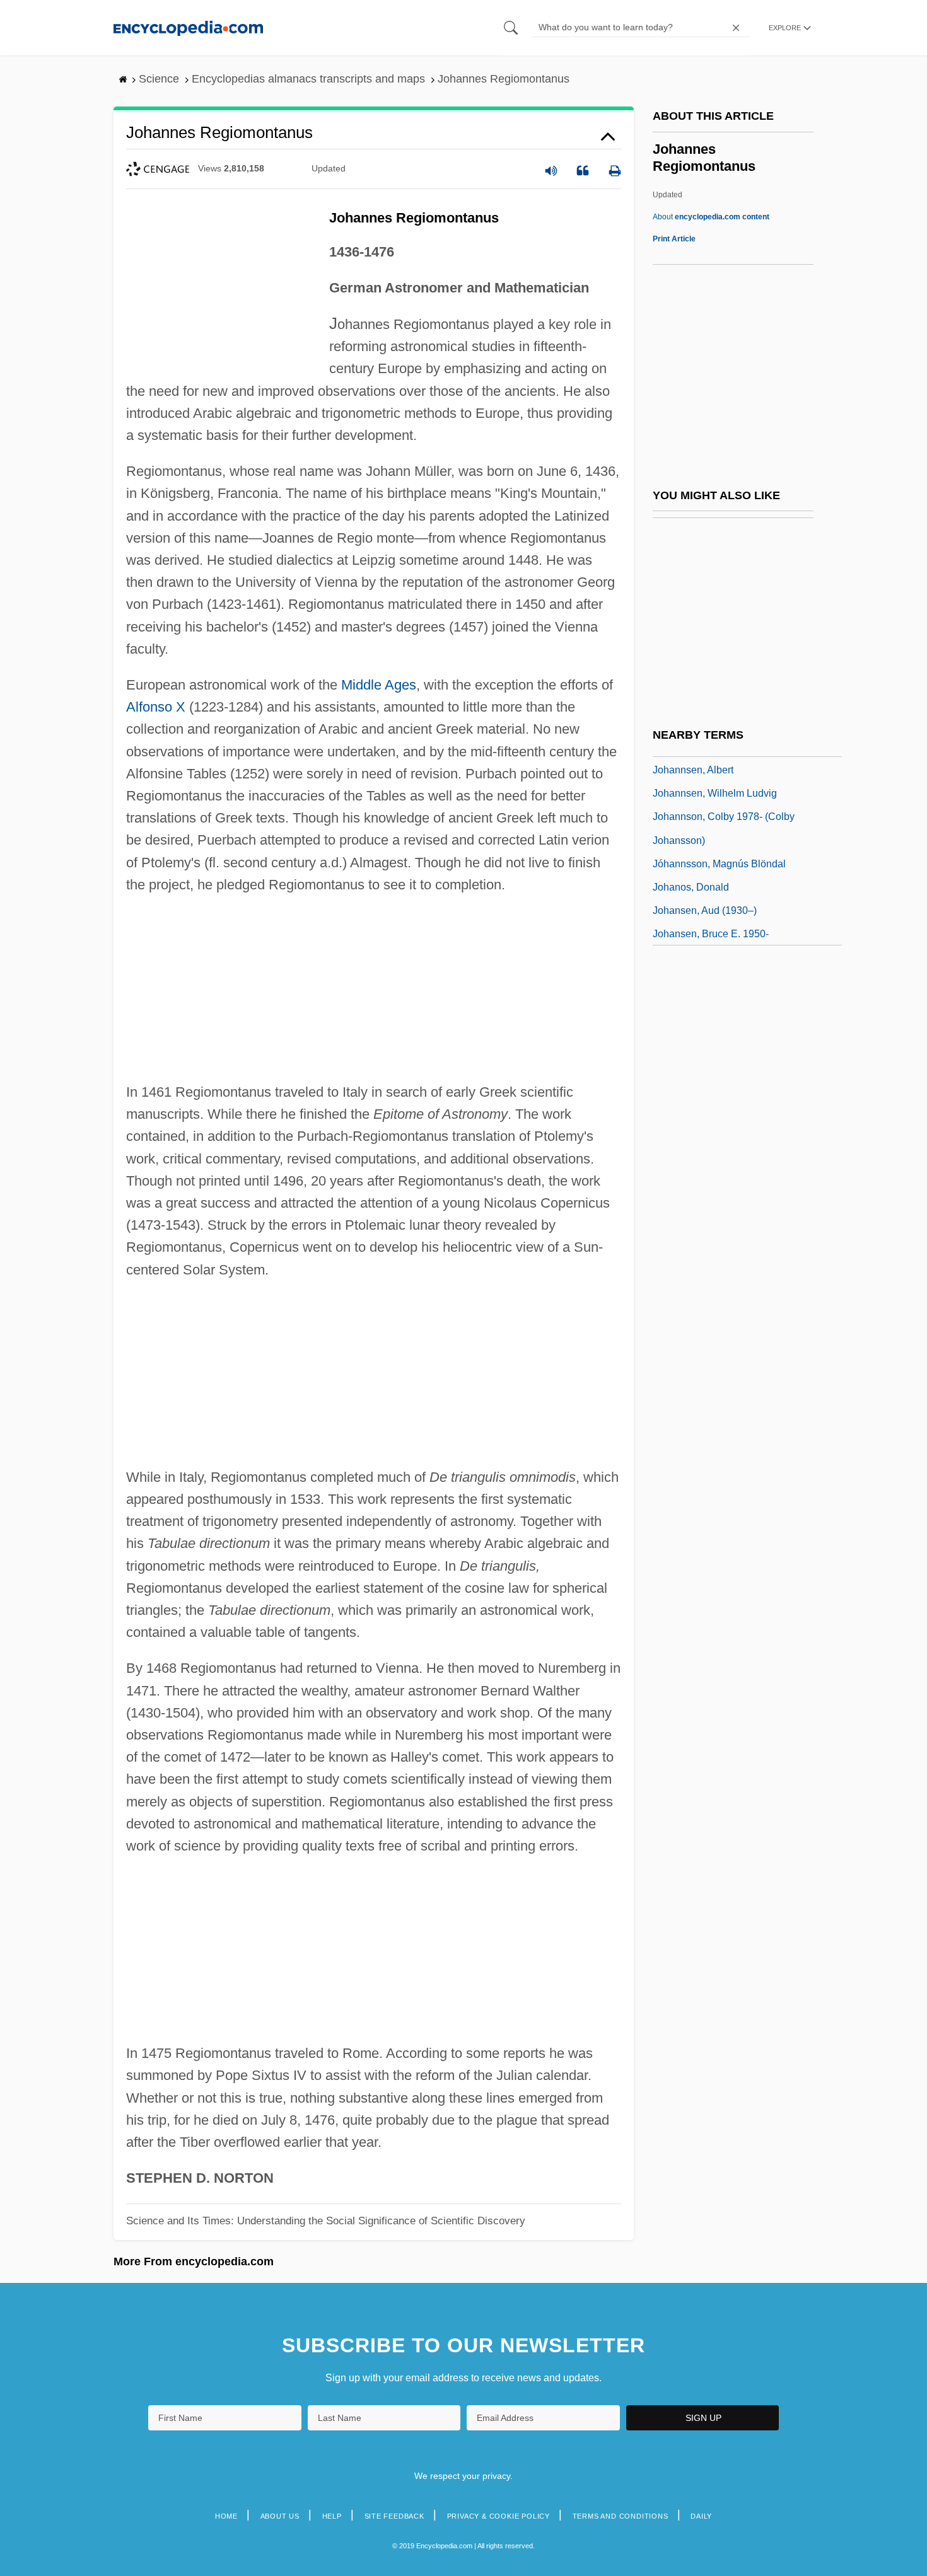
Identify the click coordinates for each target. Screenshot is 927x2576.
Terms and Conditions (621, 2516)
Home (226, 2516)
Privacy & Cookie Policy (498, 2516)
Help (332, 2516)
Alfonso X (156, 707)
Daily (701, 2516)
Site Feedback (394, 2516)
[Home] (188, 27)
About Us (280, 2516)
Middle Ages (379, 685)
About (711, 217)
